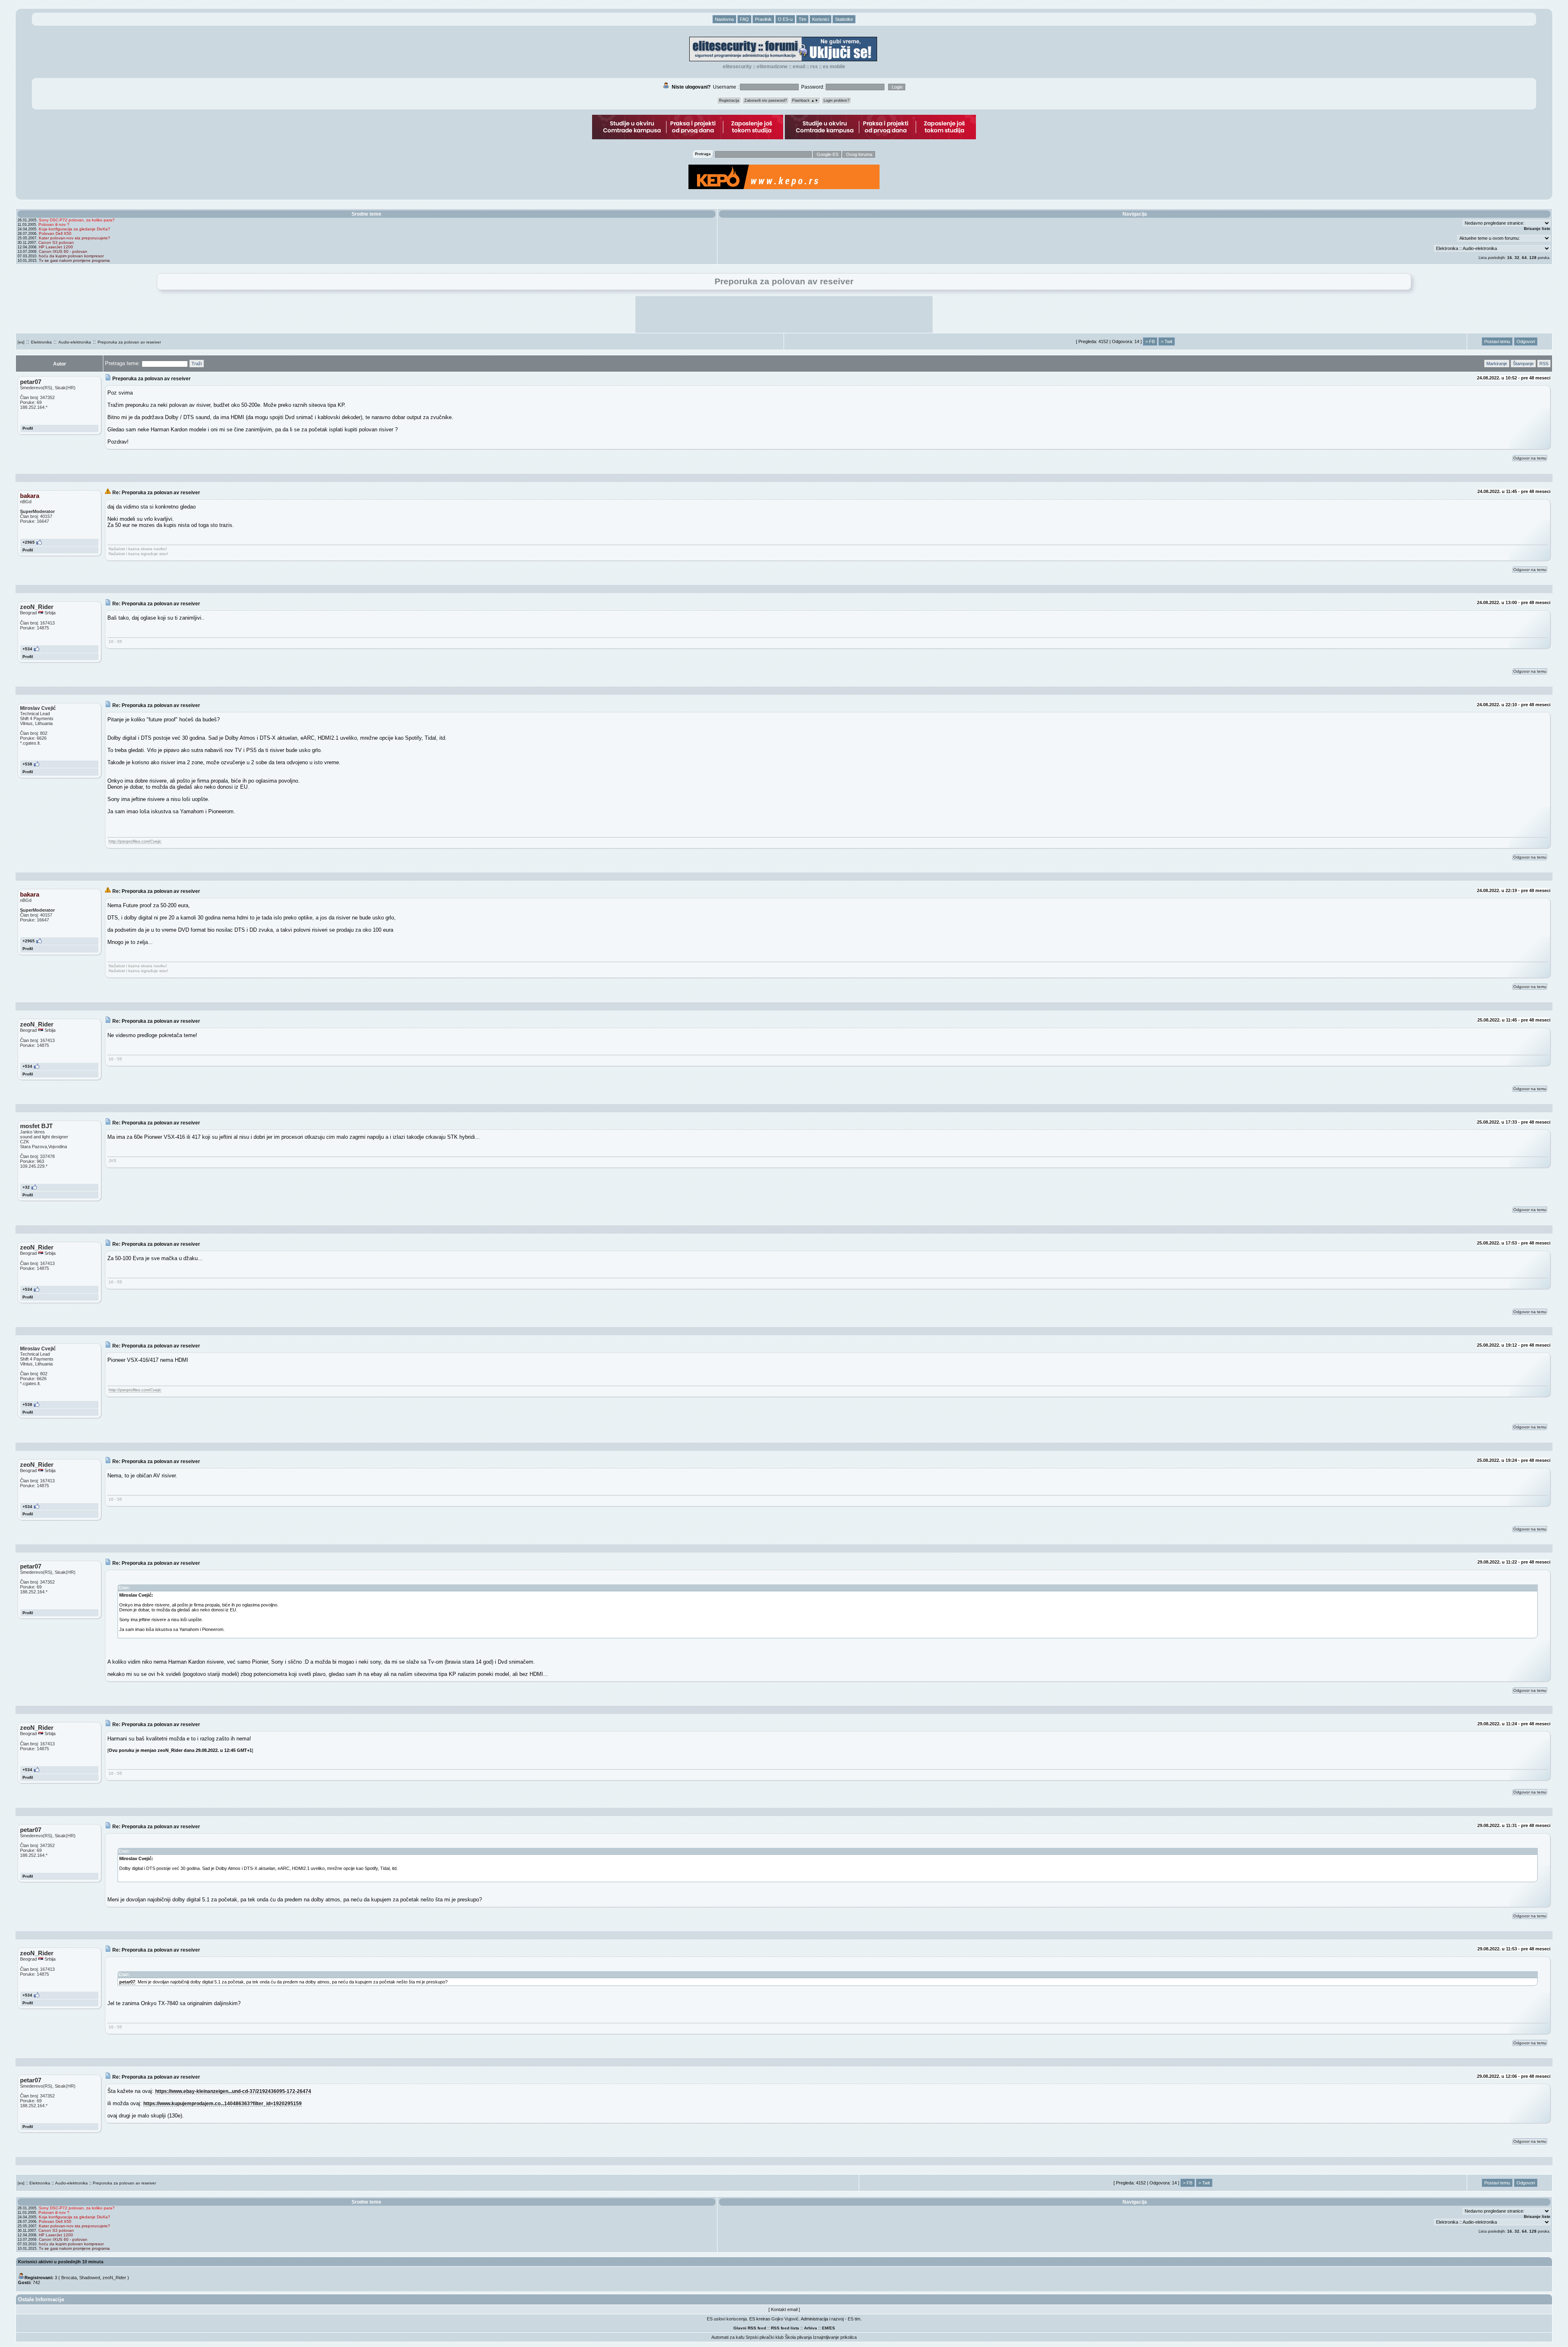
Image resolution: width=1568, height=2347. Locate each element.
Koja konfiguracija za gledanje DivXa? (75, 229)
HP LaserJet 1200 (56, 247)
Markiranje (1497, 364)
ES (832, 2328)
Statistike (844, 19)
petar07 (127, 1982)
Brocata (69, 2278)
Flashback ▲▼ (805, 100)
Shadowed (90, 2278)
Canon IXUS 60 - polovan (63, 251)
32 (1517, 258)
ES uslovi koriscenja (727, 2319)
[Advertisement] (784, 315)
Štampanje (1523, 364)
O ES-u (785, 19)
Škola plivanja (798, 2337)
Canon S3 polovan (56, 242)
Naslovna (724, 19)
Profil (28, 428)
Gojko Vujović (785, 2319)
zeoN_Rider (114, 2278)
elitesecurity (737, 67)
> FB (1150, 341)
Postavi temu (1497, 341)
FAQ (744, 19)
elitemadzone (772, 67)
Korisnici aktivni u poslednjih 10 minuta (61, 2262)
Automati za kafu (728, 2337)
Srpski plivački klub (765, 2337)
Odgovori (1526, 341)
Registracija (729, 100)
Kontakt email (784, 2309)
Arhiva (811, 2328)
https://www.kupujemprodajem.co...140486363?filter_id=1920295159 (223, 2103)
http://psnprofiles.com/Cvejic (135, 841)
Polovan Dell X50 (55, 233)
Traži (197, 364)
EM (825, 2328)
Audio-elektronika (75, 342)
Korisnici (821, 19)
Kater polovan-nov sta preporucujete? (75, 238)
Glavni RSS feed (750, 2328)
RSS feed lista (785, 2328)
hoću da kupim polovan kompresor (71, 256)
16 (1510, 258)
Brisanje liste (1537, 229)
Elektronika (41, 342)
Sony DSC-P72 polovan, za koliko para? (77, 220)
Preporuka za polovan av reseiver (129, 342)
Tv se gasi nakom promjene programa (74, 260)
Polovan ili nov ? (54, 224)
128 (1533, 258)
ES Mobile (834, 67)
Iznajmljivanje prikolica (835, 2337)
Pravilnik (763, 19)
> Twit (1167, 341)
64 (1524, 258)
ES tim (854, 2319)
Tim (802, 19)
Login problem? (836, 100)
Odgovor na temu (1530, 458)
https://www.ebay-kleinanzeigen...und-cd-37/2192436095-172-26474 (233, 2091)
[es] (21, 342)
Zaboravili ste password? (766, 100)
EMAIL (799, 67)
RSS (814, 67)
